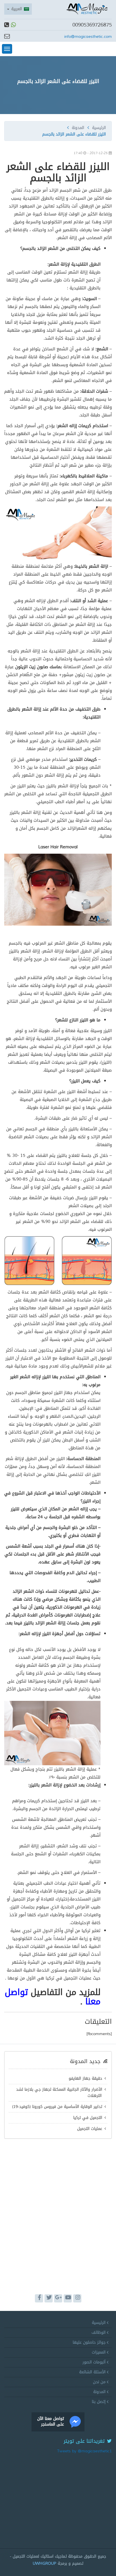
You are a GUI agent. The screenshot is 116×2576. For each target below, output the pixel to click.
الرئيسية (99, 128)
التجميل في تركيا (88, 2118)
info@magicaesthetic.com (88, 37)
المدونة (78, 128)
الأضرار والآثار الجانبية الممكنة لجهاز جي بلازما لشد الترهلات (59, 2093)
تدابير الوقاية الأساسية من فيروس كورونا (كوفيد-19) (57, 2107)
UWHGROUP (44, 2563)
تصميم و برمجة (58, 2563)
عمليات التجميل (90, 2129)
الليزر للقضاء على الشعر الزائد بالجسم (58, 81)
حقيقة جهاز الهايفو (85, 2078)
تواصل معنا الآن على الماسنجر (51, 2421)
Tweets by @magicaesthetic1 (84, 2451)
